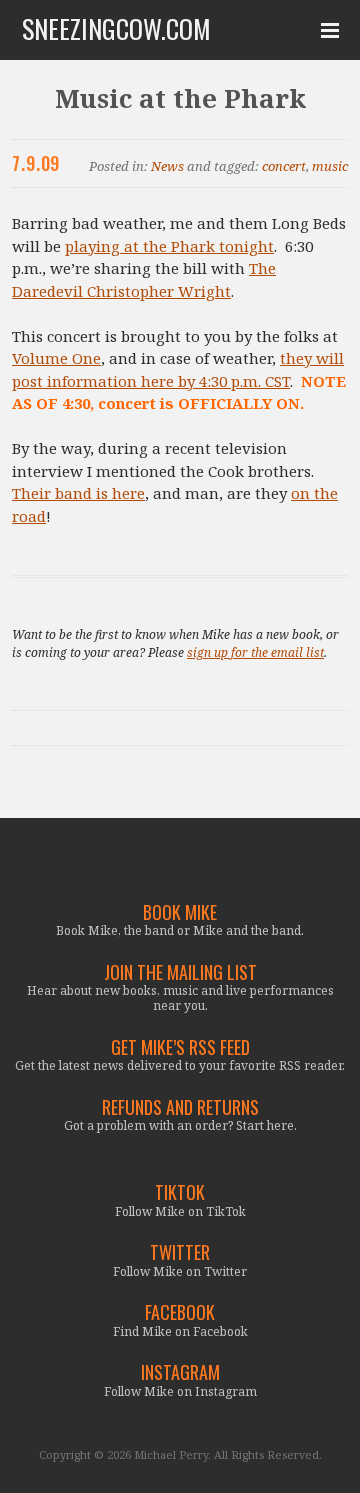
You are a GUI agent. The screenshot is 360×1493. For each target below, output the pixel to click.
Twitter (180, 1252)
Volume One (56, 358)
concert (284, 166)
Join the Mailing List (180, 972)
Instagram (180, 1372)
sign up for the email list (255, 652)
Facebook (180, 1312)
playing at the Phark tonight (169, 246)
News (167, 166)
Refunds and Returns (180, 1107)
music (330, 166)
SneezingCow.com (116, 29)
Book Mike (180, 912)
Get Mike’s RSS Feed (180, 1047)
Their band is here (78, 493)
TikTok (180, 1192)
